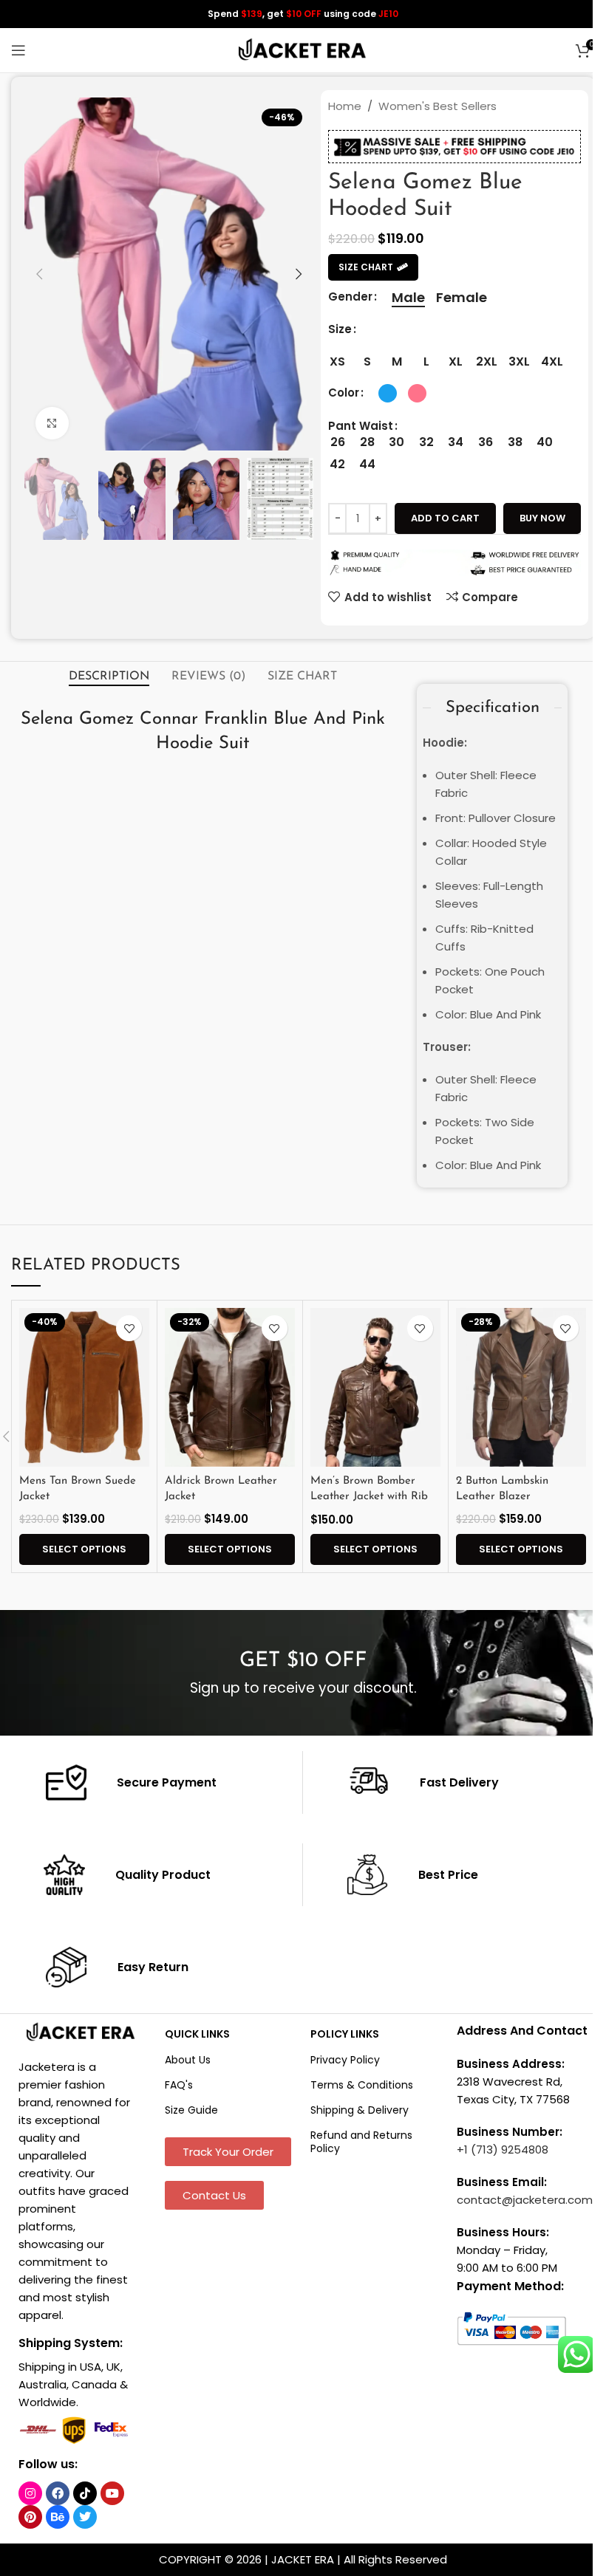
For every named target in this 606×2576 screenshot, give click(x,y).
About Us (188, 2060)
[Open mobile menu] (18, 50)
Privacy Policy (345, 2060)
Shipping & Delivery (360, 2110)
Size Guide (191, 2110)
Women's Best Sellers (438, 106)
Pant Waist (361, 426)
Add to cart (445, 518)
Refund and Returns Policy (361, 2142)
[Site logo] (303, 49)
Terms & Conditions (362, 2085)
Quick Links (197, 2034)
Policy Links (345, 2034)
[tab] (109, 677)
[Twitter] (85, 2517)
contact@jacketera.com (525, 2200)
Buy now (542, 518)
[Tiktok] (85, 2493)
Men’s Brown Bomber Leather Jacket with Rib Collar (369, 1497)
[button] (39, 274)
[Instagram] (30, 2493)
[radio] (408, 298)
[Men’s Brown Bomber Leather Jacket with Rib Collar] (375, 1387)
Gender (350, 297)
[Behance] (58, 2517)
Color (344, 393)
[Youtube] (112, 2493)
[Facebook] (58, 2493)
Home (345, 106)
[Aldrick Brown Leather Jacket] (230, 1387)
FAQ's (179, 2085)
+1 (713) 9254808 (503, 2149)
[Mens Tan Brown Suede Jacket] (84, 1387)
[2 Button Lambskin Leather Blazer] (521, 1387)
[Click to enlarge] (52, 424)
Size (340, 329)
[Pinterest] (30, 2517)
